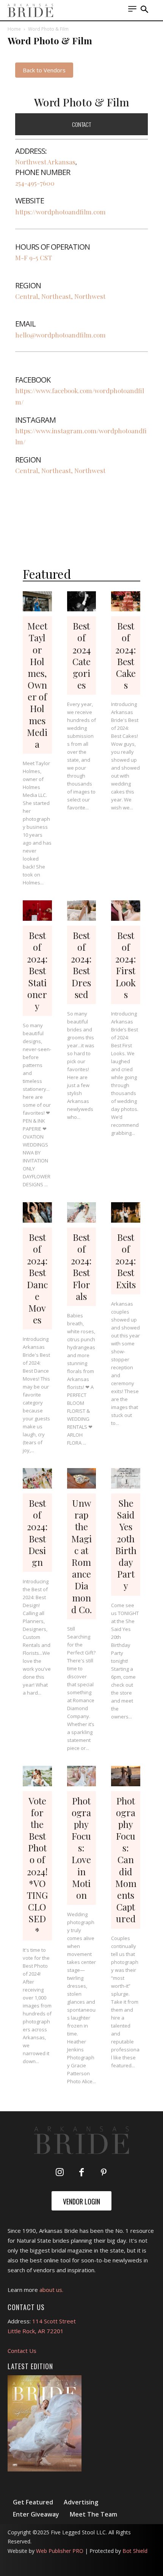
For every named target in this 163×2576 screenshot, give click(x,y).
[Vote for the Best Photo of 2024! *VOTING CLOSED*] (37, 1776)
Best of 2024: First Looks (126, 965)
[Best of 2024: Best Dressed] (82, 911)
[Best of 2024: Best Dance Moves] (37, 1212)
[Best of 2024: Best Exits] (126, 1212)
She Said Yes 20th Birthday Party (126, 1544)
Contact (81, 124)
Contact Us (22, 2351)
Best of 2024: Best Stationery (37, 971)
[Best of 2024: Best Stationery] (37, 911)
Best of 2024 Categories (81, 655)
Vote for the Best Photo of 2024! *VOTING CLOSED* (37, 1866)
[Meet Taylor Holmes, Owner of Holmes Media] (37, 601)
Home (14, 29)
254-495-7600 (35, 183)
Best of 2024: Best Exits (126, 1261)
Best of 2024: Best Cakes (126, 655)
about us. (51, 2290)
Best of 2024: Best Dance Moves (37, 1278)
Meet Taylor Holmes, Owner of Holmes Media (37, 685)
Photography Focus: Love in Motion (81, 1848)
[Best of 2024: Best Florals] (82, 1212)
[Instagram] (60, 2173)
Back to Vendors (44, 70)
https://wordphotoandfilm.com (60, 212)
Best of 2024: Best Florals (81, 1267)
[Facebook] (81, 2173)
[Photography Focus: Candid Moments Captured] (126, 1776)
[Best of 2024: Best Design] (37, 1478)
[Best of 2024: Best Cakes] (126, 601)
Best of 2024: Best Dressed (81, 965)
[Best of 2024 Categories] (82, 601)
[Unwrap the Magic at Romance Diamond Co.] (82, 1478)
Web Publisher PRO (60, 2551)
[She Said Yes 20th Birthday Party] (126, 1478)
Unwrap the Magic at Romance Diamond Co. (81, 1556)
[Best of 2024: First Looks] (126, 911)
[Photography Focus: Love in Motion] (82, 1776)
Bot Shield (135, 2551)
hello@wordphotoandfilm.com (60, 335)
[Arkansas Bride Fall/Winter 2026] (45, 2423)
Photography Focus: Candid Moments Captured (126, 1860)
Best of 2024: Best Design (37, 1532)
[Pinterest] (103, 2173)
